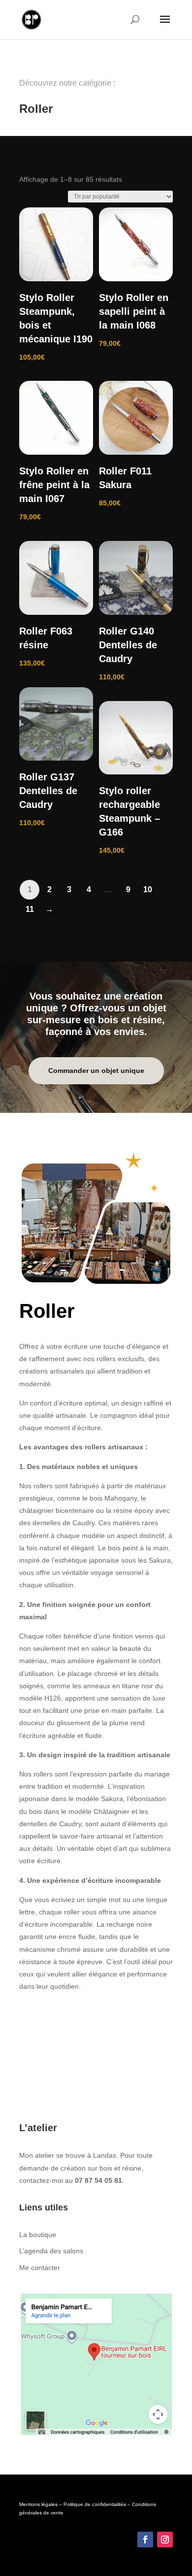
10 (148, 889)
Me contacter (40, 2268)
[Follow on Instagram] (165, 2540)
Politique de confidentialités (95, 2504)
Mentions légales (38, 2504)
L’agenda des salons (51, 2251)
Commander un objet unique (96, 1071)
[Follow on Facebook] (145, 2540)
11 (30, 909)
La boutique (38, 2235)
